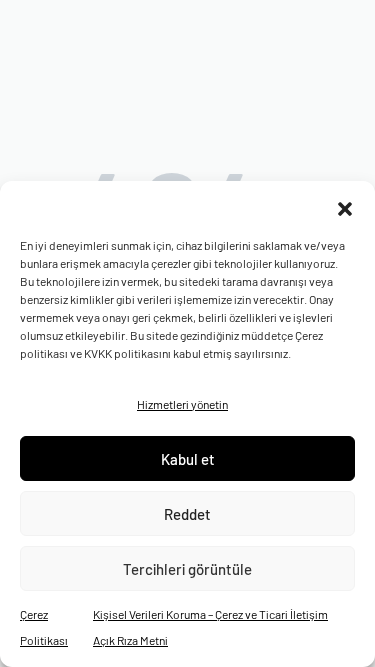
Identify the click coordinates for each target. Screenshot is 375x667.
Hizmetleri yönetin (182, 404)
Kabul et (188, 459)
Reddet (187, 514)
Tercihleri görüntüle (187, 569)
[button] (345, 206)
